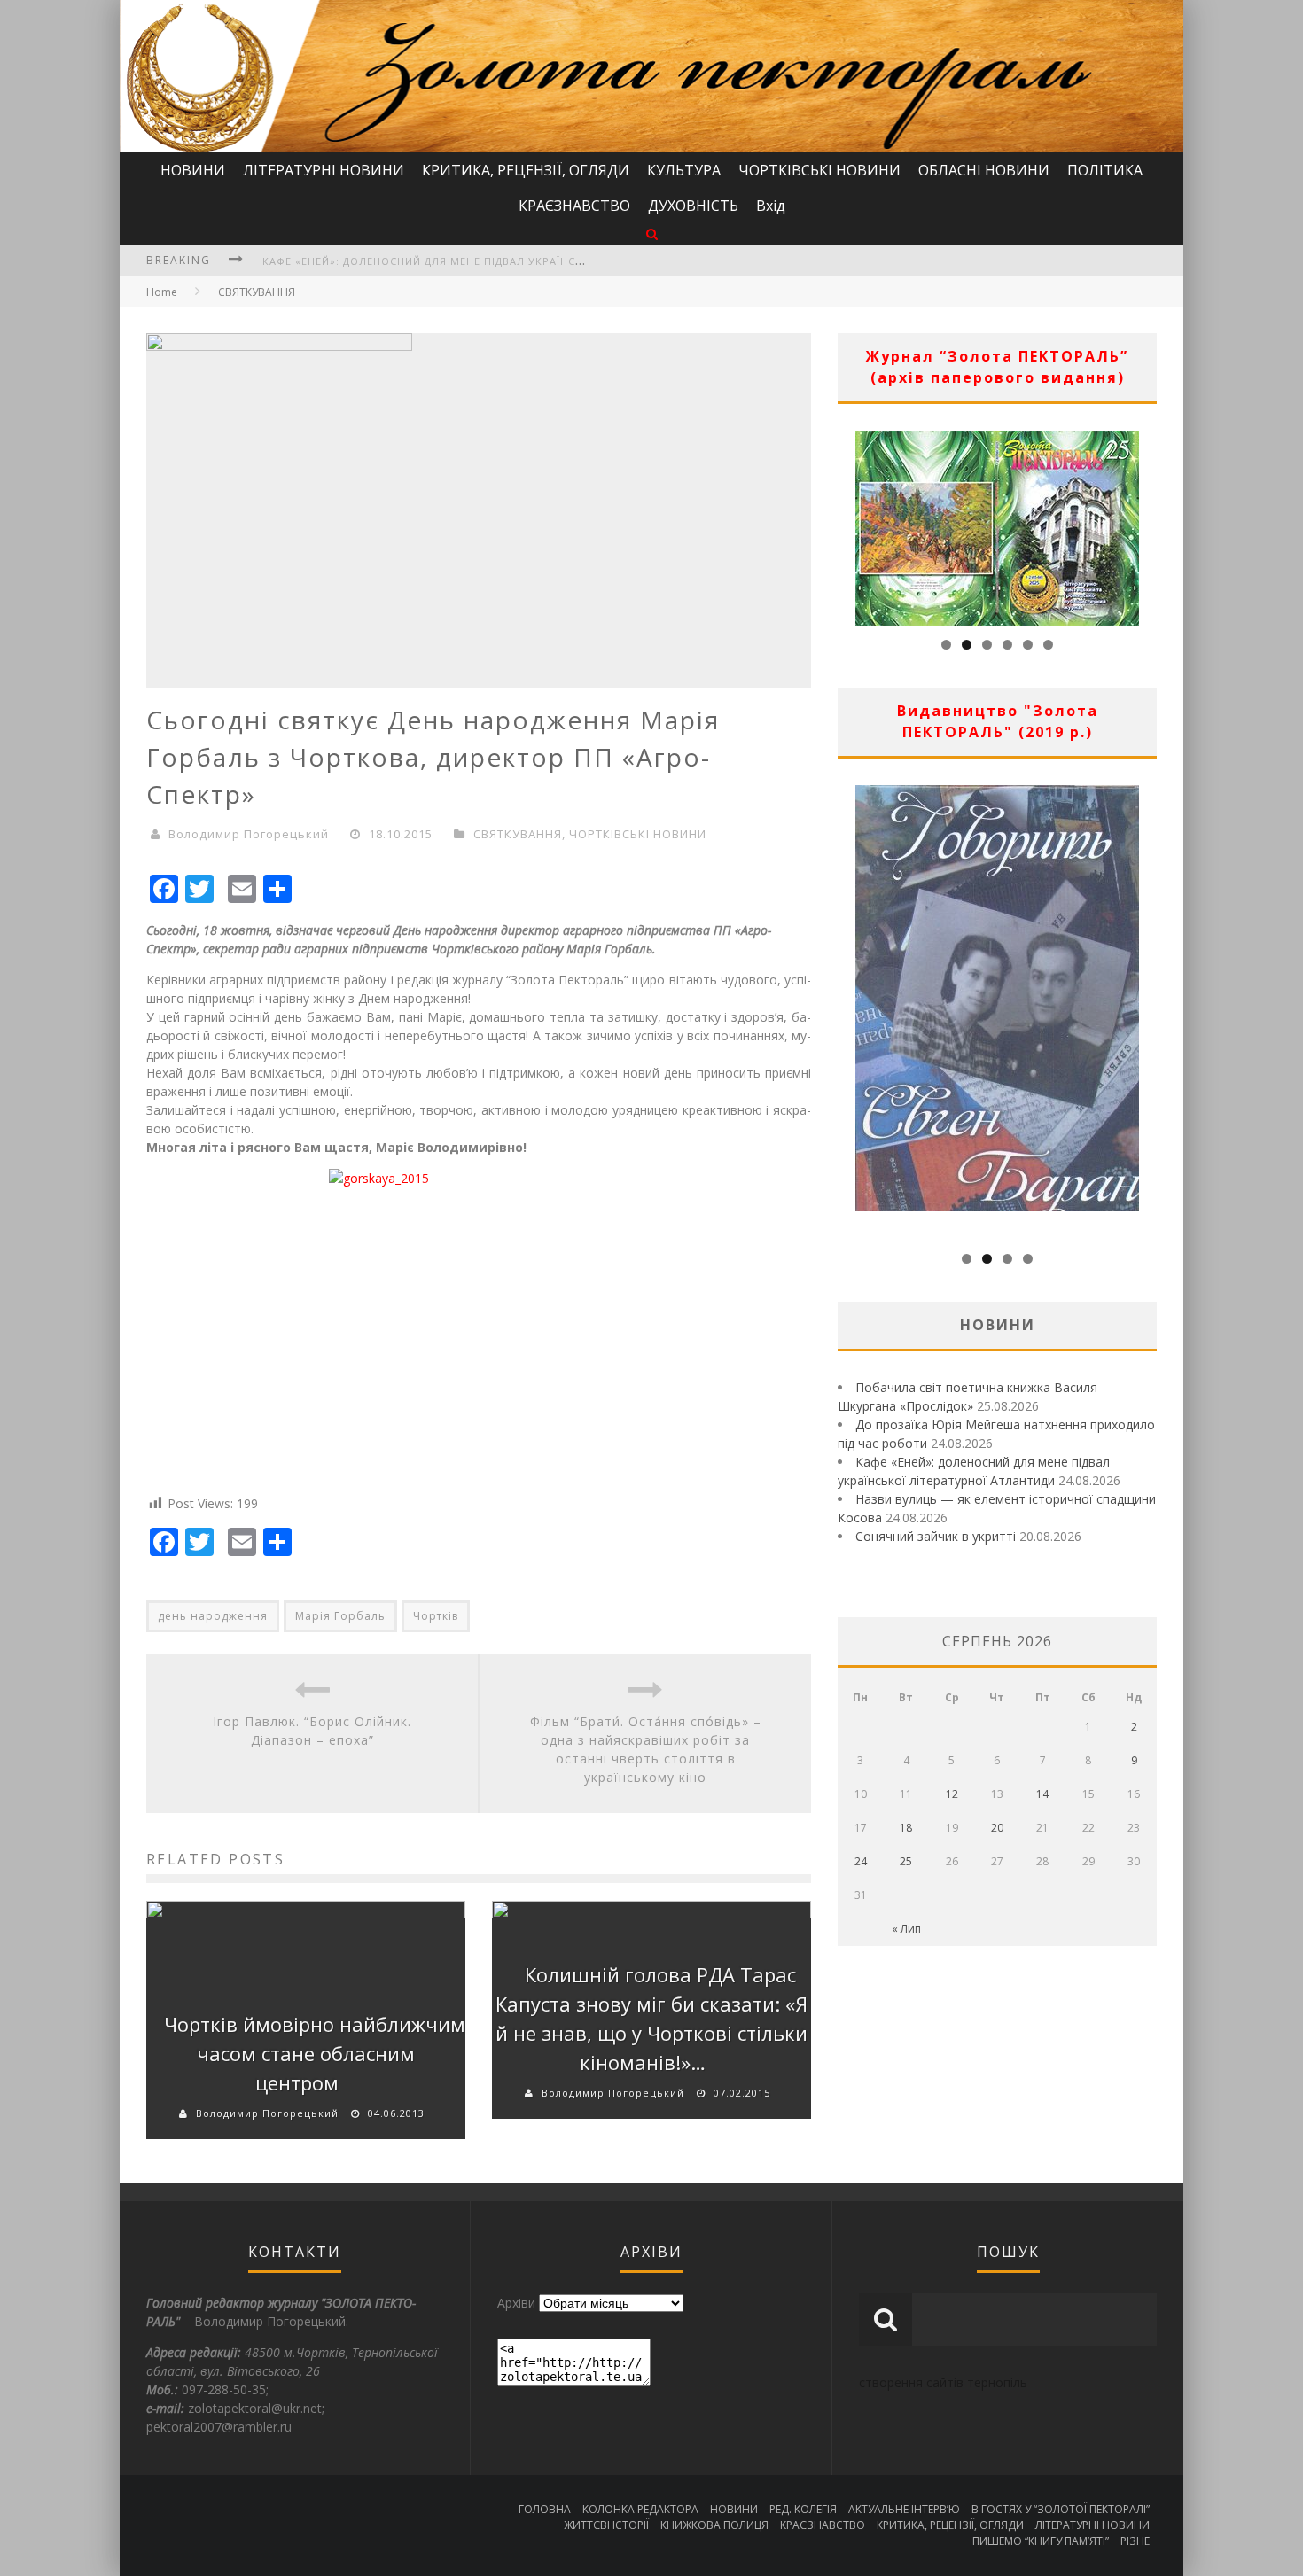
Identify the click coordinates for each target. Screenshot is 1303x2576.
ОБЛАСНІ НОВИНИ (984, 170)
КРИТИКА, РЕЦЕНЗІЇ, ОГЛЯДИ (526, 170)
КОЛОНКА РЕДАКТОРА (640, 2509)
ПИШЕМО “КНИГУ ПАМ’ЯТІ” (1041, 2541)
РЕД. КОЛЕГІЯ (803, 2509)
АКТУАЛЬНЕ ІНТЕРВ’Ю (904, 2509)
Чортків (436, 1616)
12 (952, 1794)
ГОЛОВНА (545, 2509)
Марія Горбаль (340, 1616)
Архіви (516, 2303)
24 (861, 1861)
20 (997, 1828)
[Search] (652, 233)
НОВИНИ (193, 170)
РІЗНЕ (1135, 2541)
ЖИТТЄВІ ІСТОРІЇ (606, 2525)
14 (1042, 1794)
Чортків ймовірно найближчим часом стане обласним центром (315, 2053)
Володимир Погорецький (249, 834)
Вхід (771, 206)
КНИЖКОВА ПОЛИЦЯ (714, 2525)
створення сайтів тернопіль (943, 2382)
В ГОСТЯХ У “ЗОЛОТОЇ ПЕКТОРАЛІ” (1061, 2509)
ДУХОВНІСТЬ (693, 206)
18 (906, 1828)
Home (162, 292)
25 (906, 1861)
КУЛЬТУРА (684, 170)
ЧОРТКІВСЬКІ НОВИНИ (819, 170)
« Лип (906, 1929)
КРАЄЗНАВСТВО (574, 206)
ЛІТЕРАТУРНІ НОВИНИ (324, 170)
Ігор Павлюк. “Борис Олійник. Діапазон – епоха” (312, 1731)
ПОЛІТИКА (1105, 170)
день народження (213, 1616)
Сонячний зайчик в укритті (936, 1536)
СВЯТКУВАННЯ (257, 292)
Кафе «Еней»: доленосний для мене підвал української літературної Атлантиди (510, 261)
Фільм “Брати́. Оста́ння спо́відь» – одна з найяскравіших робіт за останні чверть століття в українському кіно (646, 1749)
